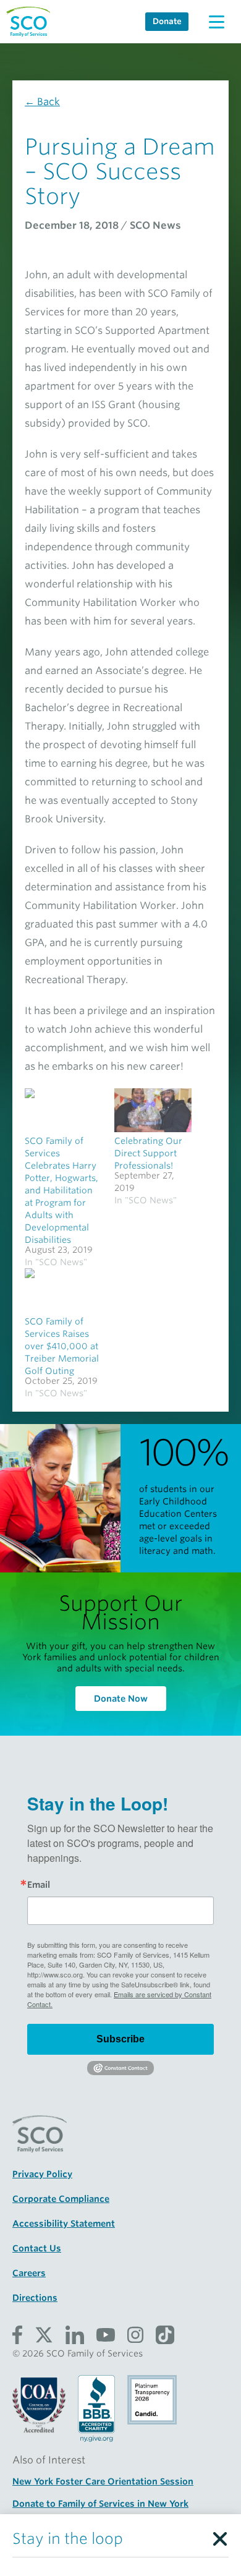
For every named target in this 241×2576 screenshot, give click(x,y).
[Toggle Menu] (216, 22)
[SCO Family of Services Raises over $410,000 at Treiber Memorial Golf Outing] (63, 1290)
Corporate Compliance (61, 2199)
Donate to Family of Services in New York (100, 2504)
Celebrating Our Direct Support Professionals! (148, 1153)
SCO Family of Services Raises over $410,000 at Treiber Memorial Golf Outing (62, 1346)
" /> (63, 1110)
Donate (167, 21)
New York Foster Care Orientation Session (103, 2481)
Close (219, 2536)
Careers (29, 2273)
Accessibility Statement (64, 2224)
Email (39, 1885)
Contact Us (37, 2248)
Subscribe (120, 2039)
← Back (42, 102)
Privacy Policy (42, 2174)
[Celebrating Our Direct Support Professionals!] (153, 1110)
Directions (35, 2298)
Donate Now (121, 1699)
